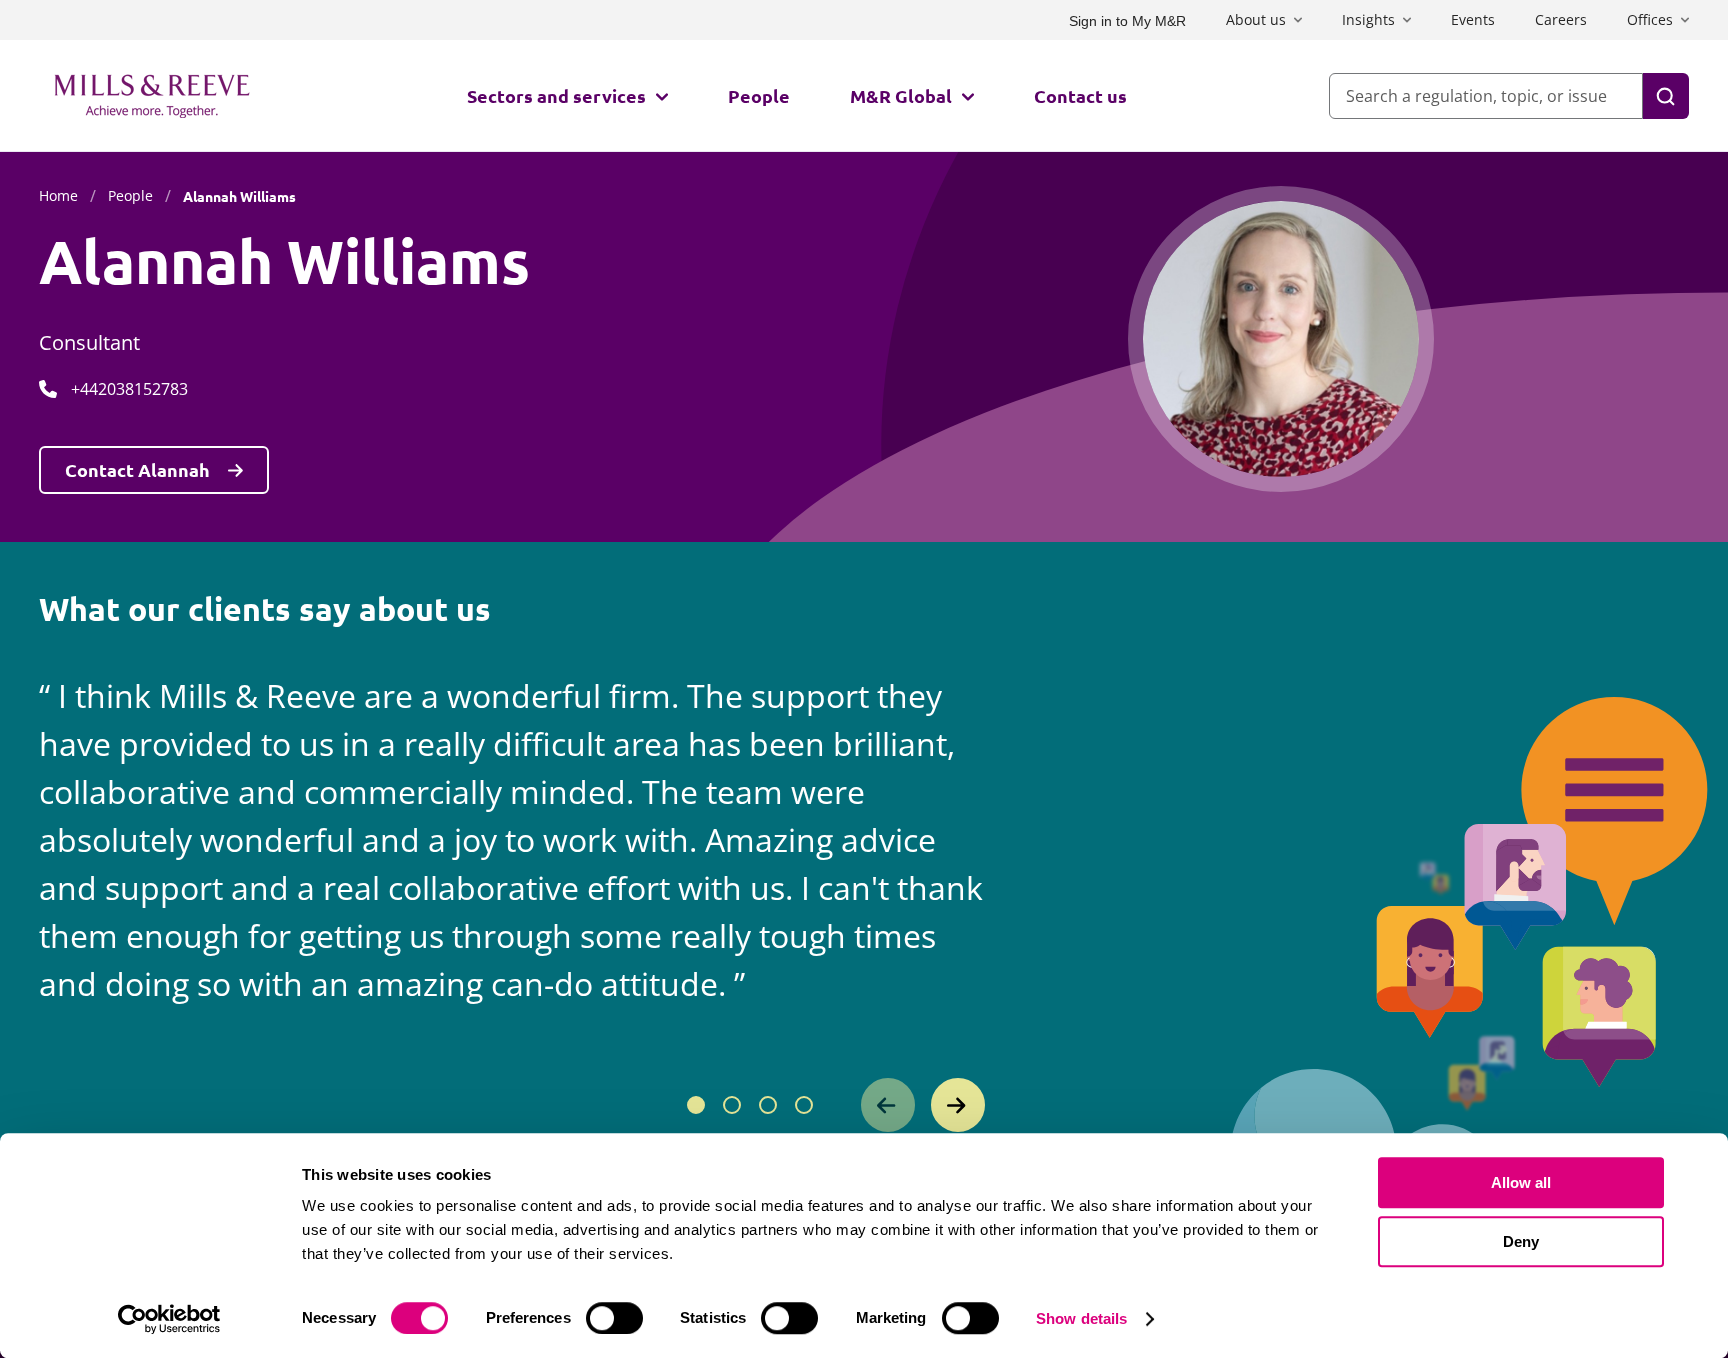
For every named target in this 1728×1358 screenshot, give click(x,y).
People (759, 95)
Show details (1081, 1318)
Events (1473, 19)
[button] (696, 1105)
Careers (1561, 19)
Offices (1650, 19)
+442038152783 (129, 389)
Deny (1521, 1241)
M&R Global (901, 95)
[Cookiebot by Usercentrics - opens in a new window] (169, 1319)
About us (1256, 19)
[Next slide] (958, 1105)
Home (58, 195)
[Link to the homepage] (152, 96)
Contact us (1080, 95)
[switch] (614, 1318)
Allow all (1521, 1182)
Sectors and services (556, 95)
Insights (1368, 19)
